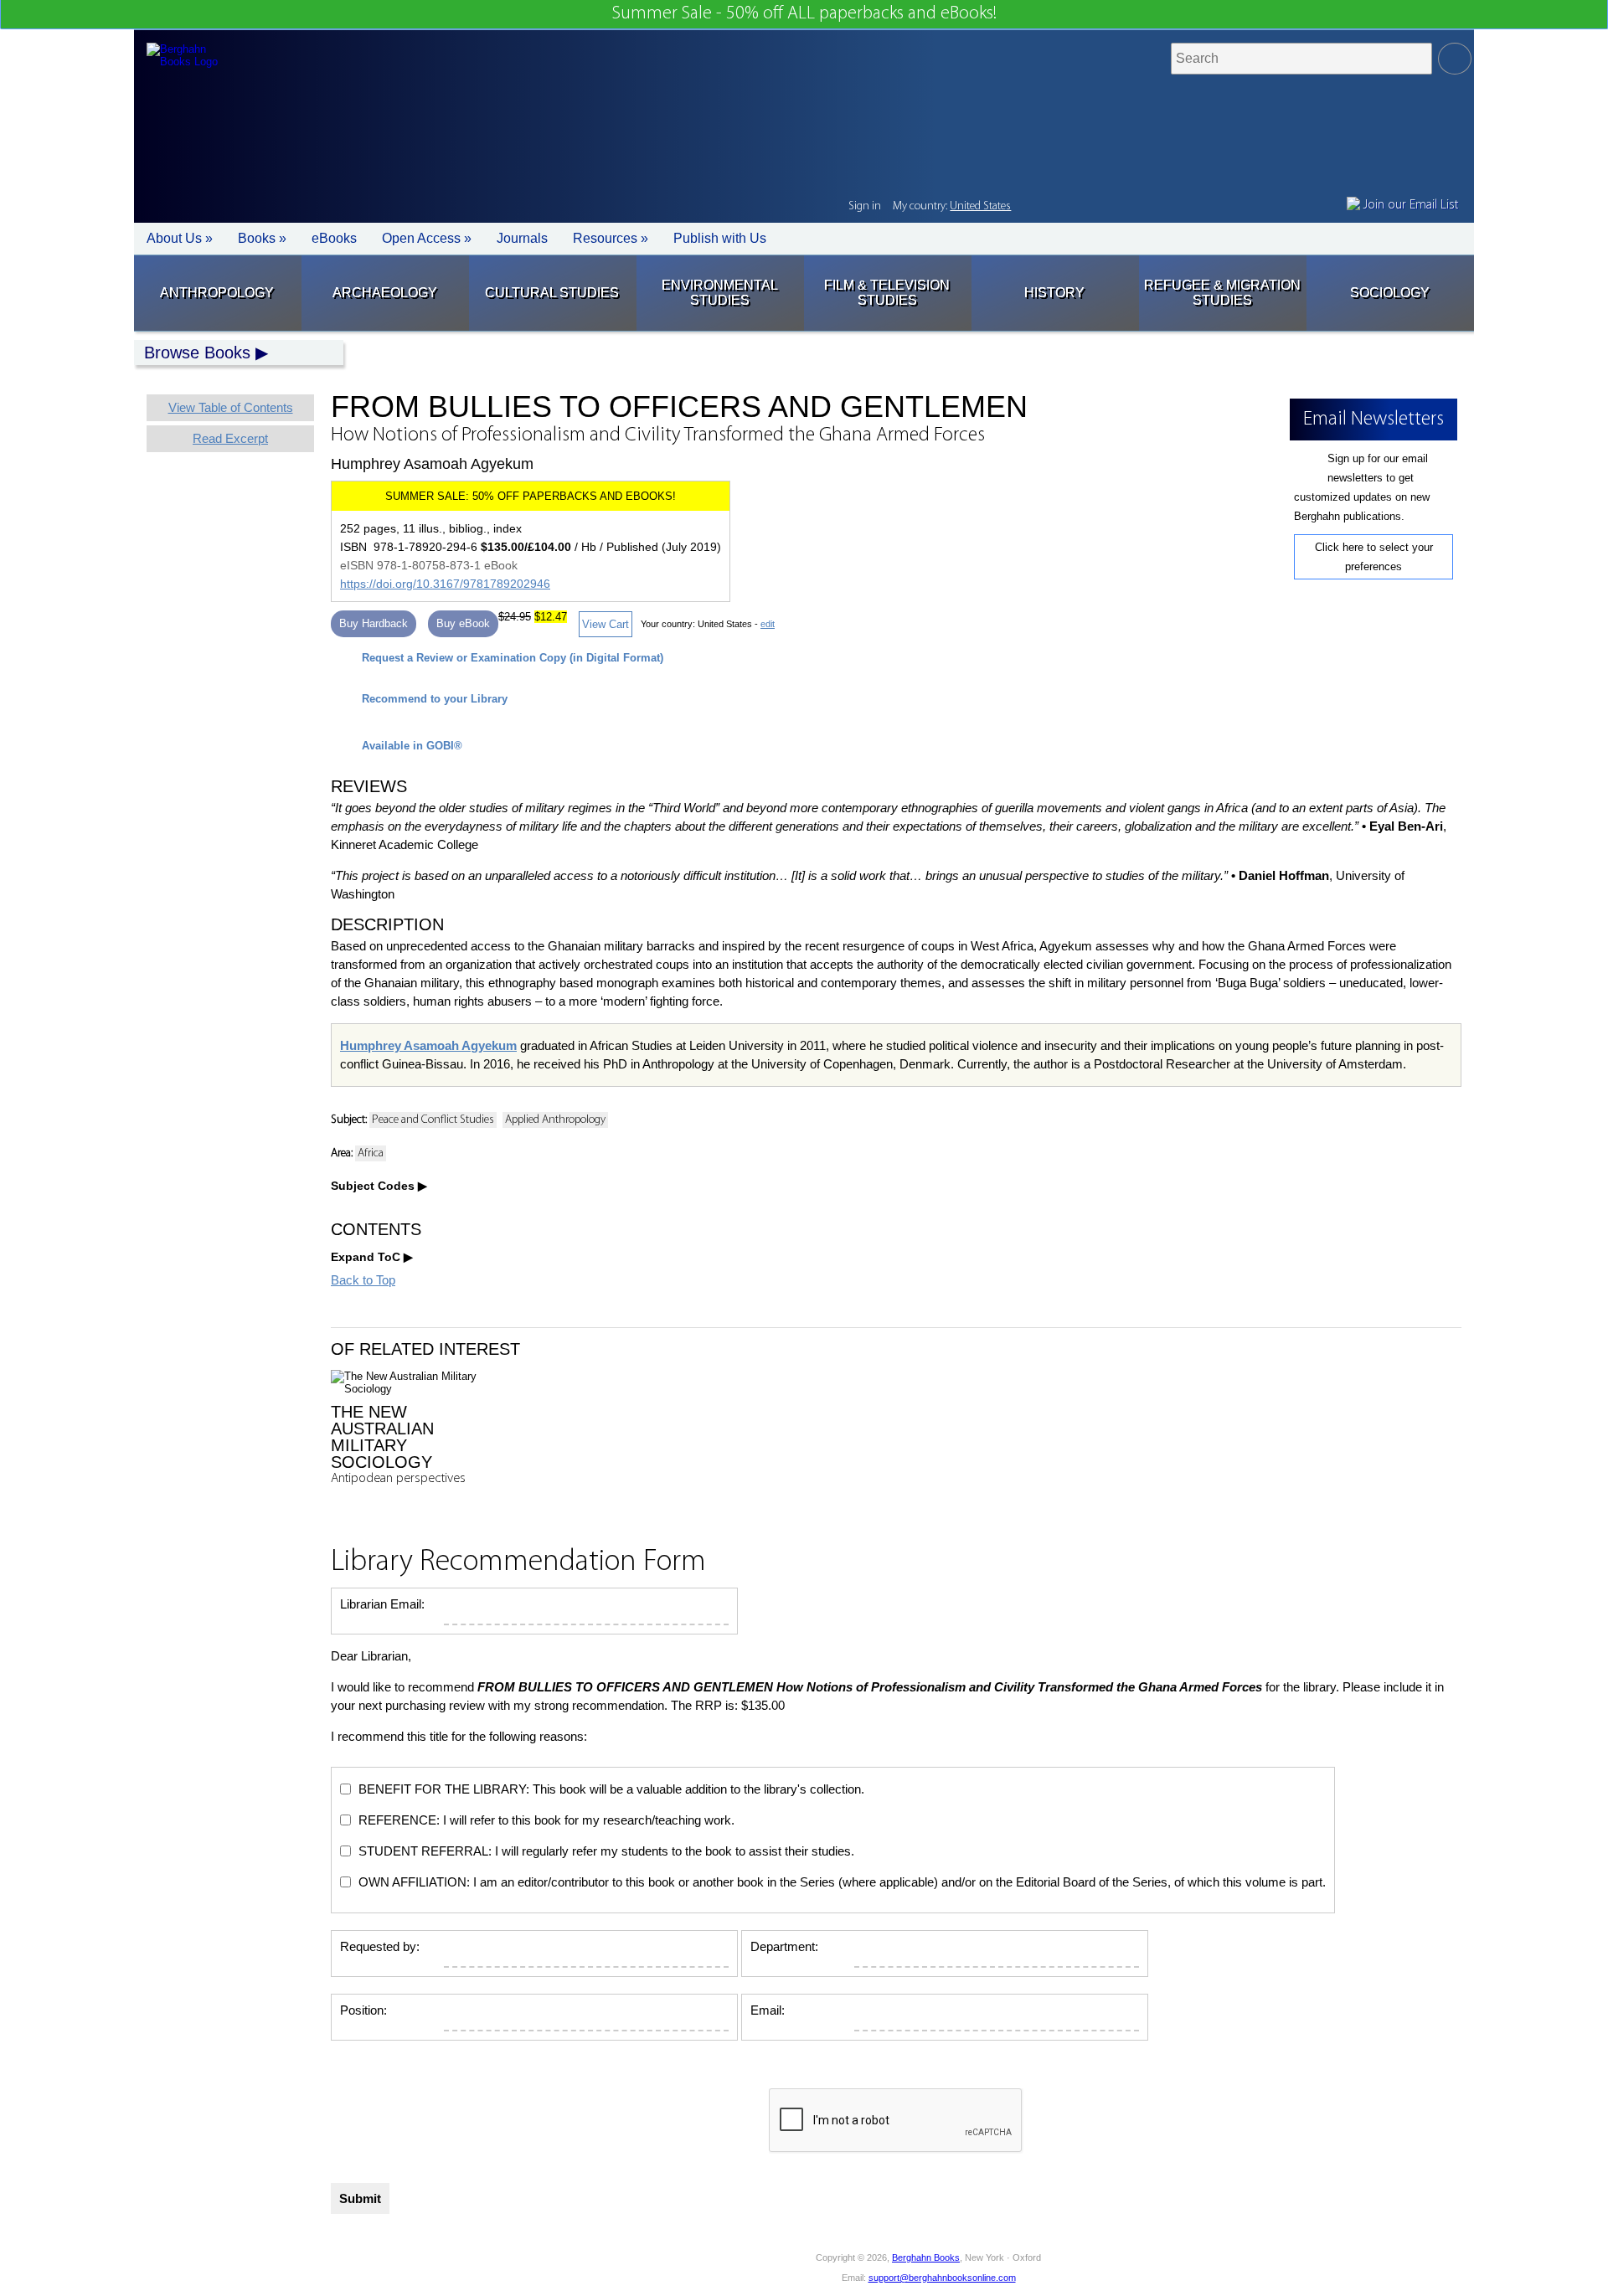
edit (768, 624)
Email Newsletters (596, 2268)
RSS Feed (789, 2268)
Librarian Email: (382, 1604)
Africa (371, 1153)
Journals (522, 238)
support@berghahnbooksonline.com (942, 2278)
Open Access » (427, 238)
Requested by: (380, 1946)
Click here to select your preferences (1374, 557)
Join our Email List (1409, 205)
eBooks (334, 238)
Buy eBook (463, 623)
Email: (768, 2010)
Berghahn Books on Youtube (713, 2268)
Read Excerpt (230, 438)
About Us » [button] (180, 238)
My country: (952, 206)
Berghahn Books (926, 2257)
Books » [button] (262, 238)
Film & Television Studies (887, 293)
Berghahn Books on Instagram (751, 2268)
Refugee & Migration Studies (1222, 293)
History (1054, 293)
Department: (784, 1946)
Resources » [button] (611, 238)
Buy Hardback (374, 623)
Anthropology (217, 293)
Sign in (865, 206)
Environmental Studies (720, 293)
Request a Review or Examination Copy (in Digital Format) (513, 658)
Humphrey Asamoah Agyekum (428, 1045)
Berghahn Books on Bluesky (675, 2268)
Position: (363, 2010)
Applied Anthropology (555, 1120)
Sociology (1390, 293)
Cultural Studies (552, 293)
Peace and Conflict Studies (433, 1120)
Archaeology (385, 293)
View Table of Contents (231, 407)
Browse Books (197, 353)
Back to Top (363, 1280)
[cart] (1031, 208)
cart (1031, 208)
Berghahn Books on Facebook (638, 2268)
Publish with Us (720, 238)
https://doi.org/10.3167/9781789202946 (445, 584)
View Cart (606, 624)
